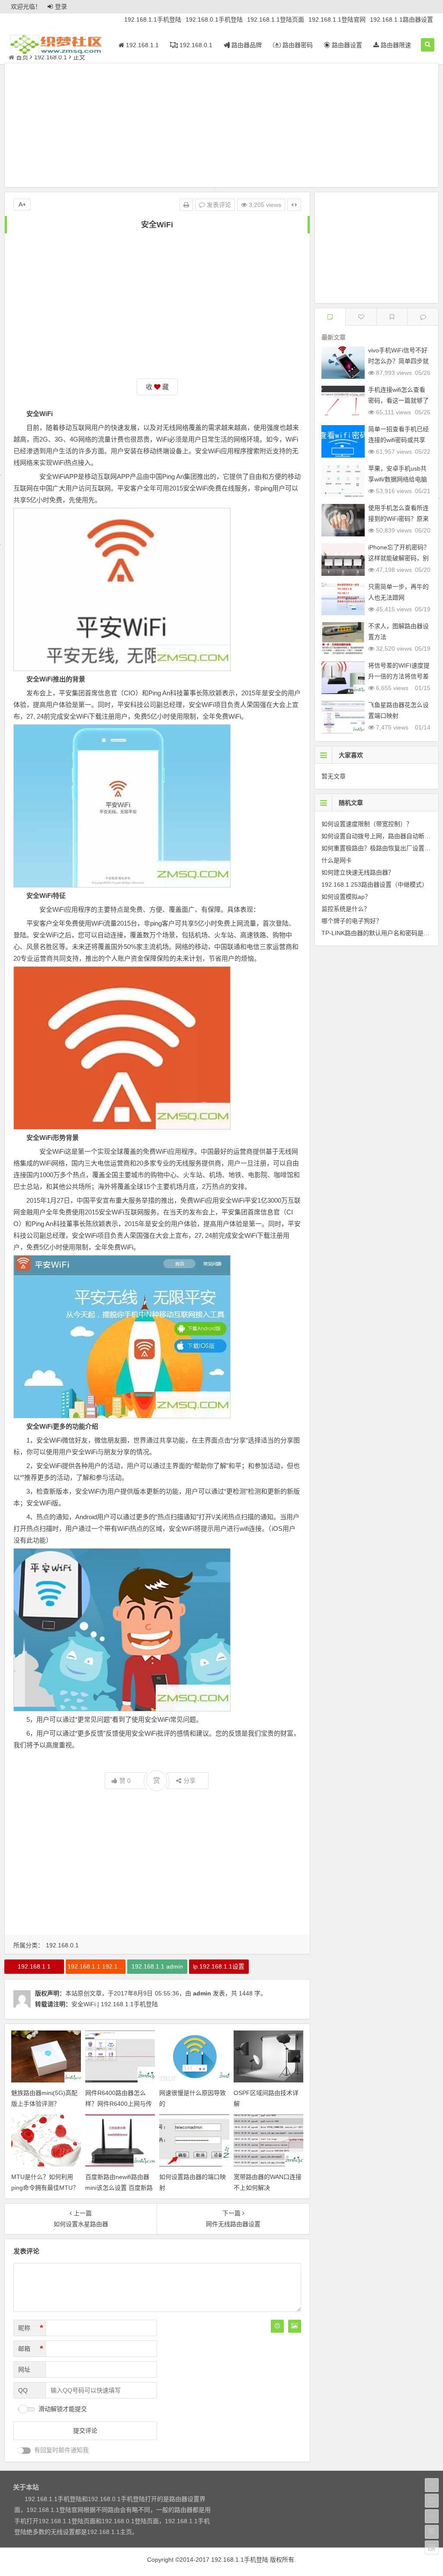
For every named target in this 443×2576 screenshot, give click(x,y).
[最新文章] (330, 317)
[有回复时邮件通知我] (24, 2451)
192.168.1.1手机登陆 (153, 19)
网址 (24, 2369)
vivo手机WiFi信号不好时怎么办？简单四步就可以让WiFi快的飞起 (398, 361)
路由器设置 (346, 45)
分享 (189, 1781)
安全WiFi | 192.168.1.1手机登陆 (115, 2004)
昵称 (31, 2328)
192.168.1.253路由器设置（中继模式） (375, 884)
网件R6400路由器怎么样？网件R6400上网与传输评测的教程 (119, 2104)
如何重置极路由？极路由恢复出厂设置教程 (379, 848)
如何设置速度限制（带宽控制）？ (367, 824)
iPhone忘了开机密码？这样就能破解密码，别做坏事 (399, 558)
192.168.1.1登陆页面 (276, 19)
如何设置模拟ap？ (346, 897)
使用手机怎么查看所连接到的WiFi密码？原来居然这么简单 (398, 519)
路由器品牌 (246, 45)
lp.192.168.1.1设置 (219, 1966)
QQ (23, 2390)
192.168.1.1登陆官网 (337, 19)
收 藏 (157, 387)
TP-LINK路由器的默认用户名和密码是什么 (379, 933)
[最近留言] (423, 317)
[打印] (186, 205)
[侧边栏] (294, 205)
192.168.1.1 (141, 45)
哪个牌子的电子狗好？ (352, 921)
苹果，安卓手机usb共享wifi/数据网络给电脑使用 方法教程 (398, 479)
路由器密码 (297, 45)
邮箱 (31, 2349)
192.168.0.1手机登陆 (214, 19)
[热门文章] (392, 317)
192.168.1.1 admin (157, 1966)
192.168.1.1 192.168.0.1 (96, 1966)
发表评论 (218, 205)
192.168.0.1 (195, 45)
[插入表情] (277, 2326)
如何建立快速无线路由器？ (358, 872)
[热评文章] (361, 317)
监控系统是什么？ (346, 909)
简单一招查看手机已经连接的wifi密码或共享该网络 (398, 440)
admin (202, 1993)
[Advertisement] (221, 126)
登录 (61, 6)
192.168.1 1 (34, 1966)
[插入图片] (295, 2326)
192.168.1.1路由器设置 (401, 19)
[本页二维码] (432, 2547)
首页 (22, 57)
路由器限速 (395, 45)
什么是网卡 (337, 860)
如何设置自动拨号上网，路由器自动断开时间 (382, 836)
